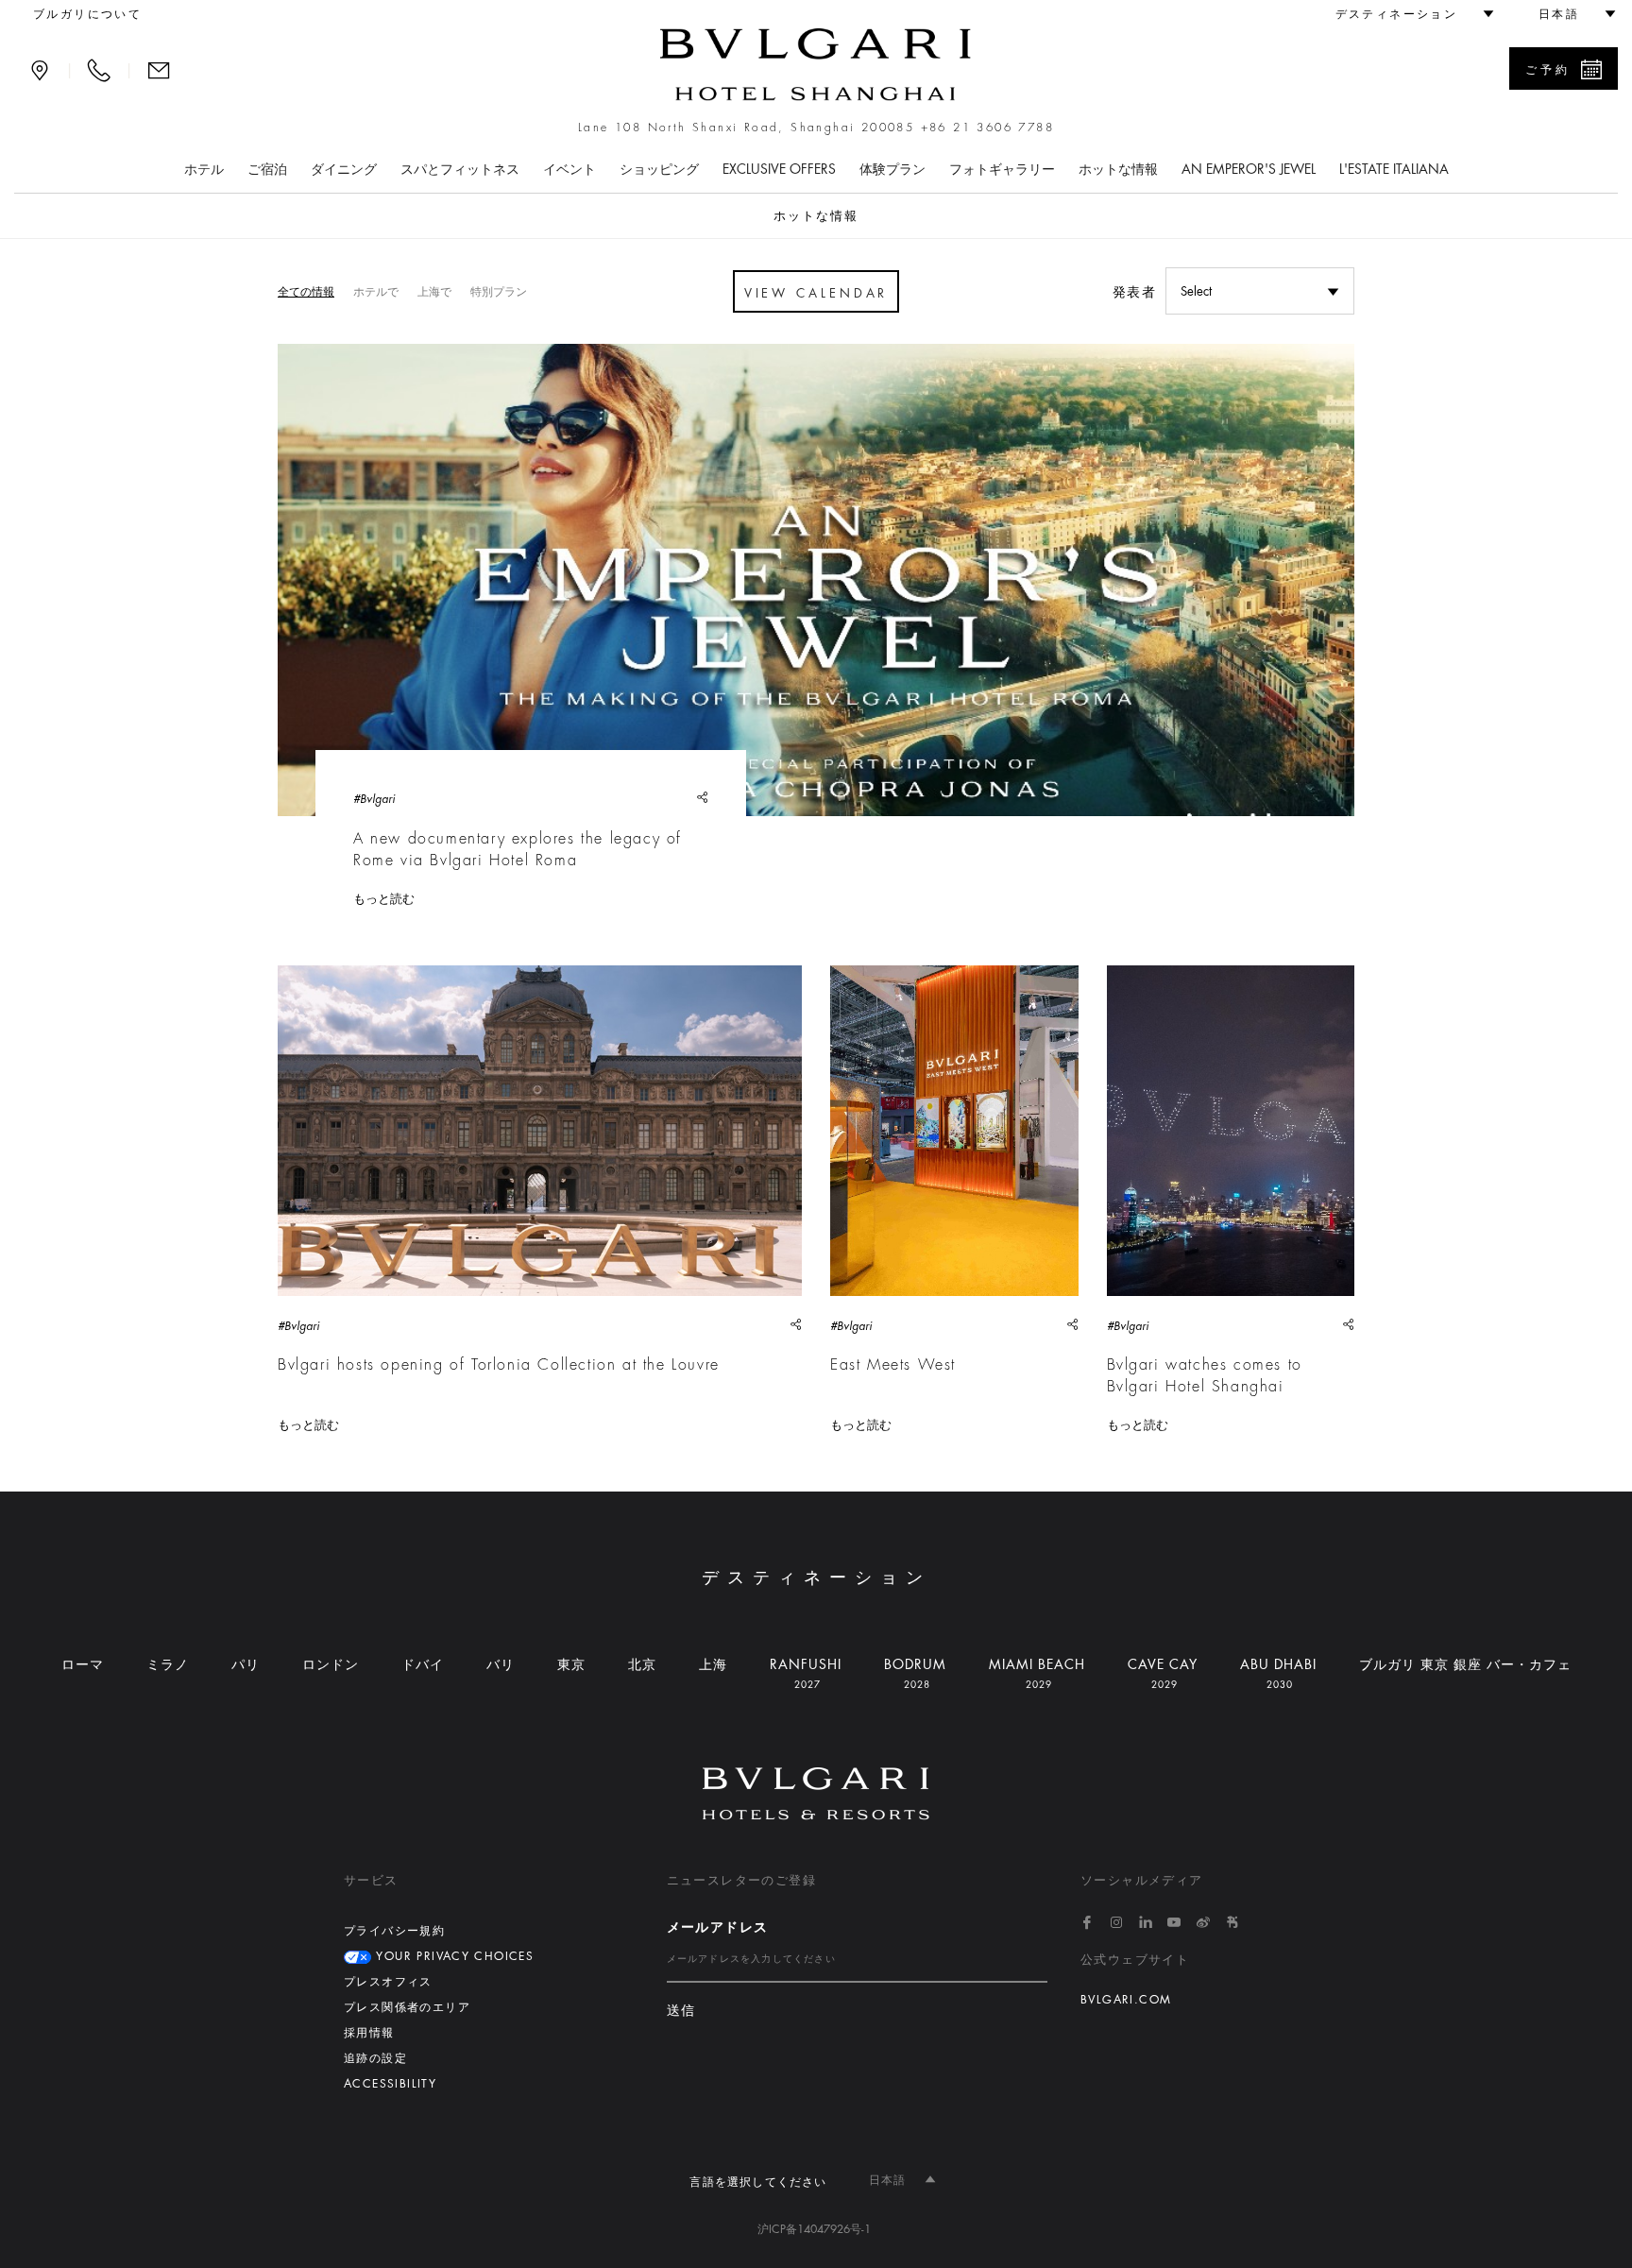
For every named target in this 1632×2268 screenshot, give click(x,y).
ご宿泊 (267, 169)
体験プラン (892, 169)
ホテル (204, 169)
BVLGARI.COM (1126, 2000)
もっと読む (384, 899)
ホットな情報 (1118, 169)
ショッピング (659, 169)
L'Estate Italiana (1394, 169)
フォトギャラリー (1002, 169)
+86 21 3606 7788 (987, 128)
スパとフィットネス (460, 169)
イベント (569, 169)
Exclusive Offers (779, 169)
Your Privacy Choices (452, 1956)
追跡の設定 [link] (375, 2058)
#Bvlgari (374, 799)
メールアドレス (718, 1927)
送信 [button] (681, 2011)
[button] (1406, 14)
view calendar (816, 293)
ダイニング (344, 169)
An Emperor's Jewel (1249, 169)
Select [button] (1196, 291)
